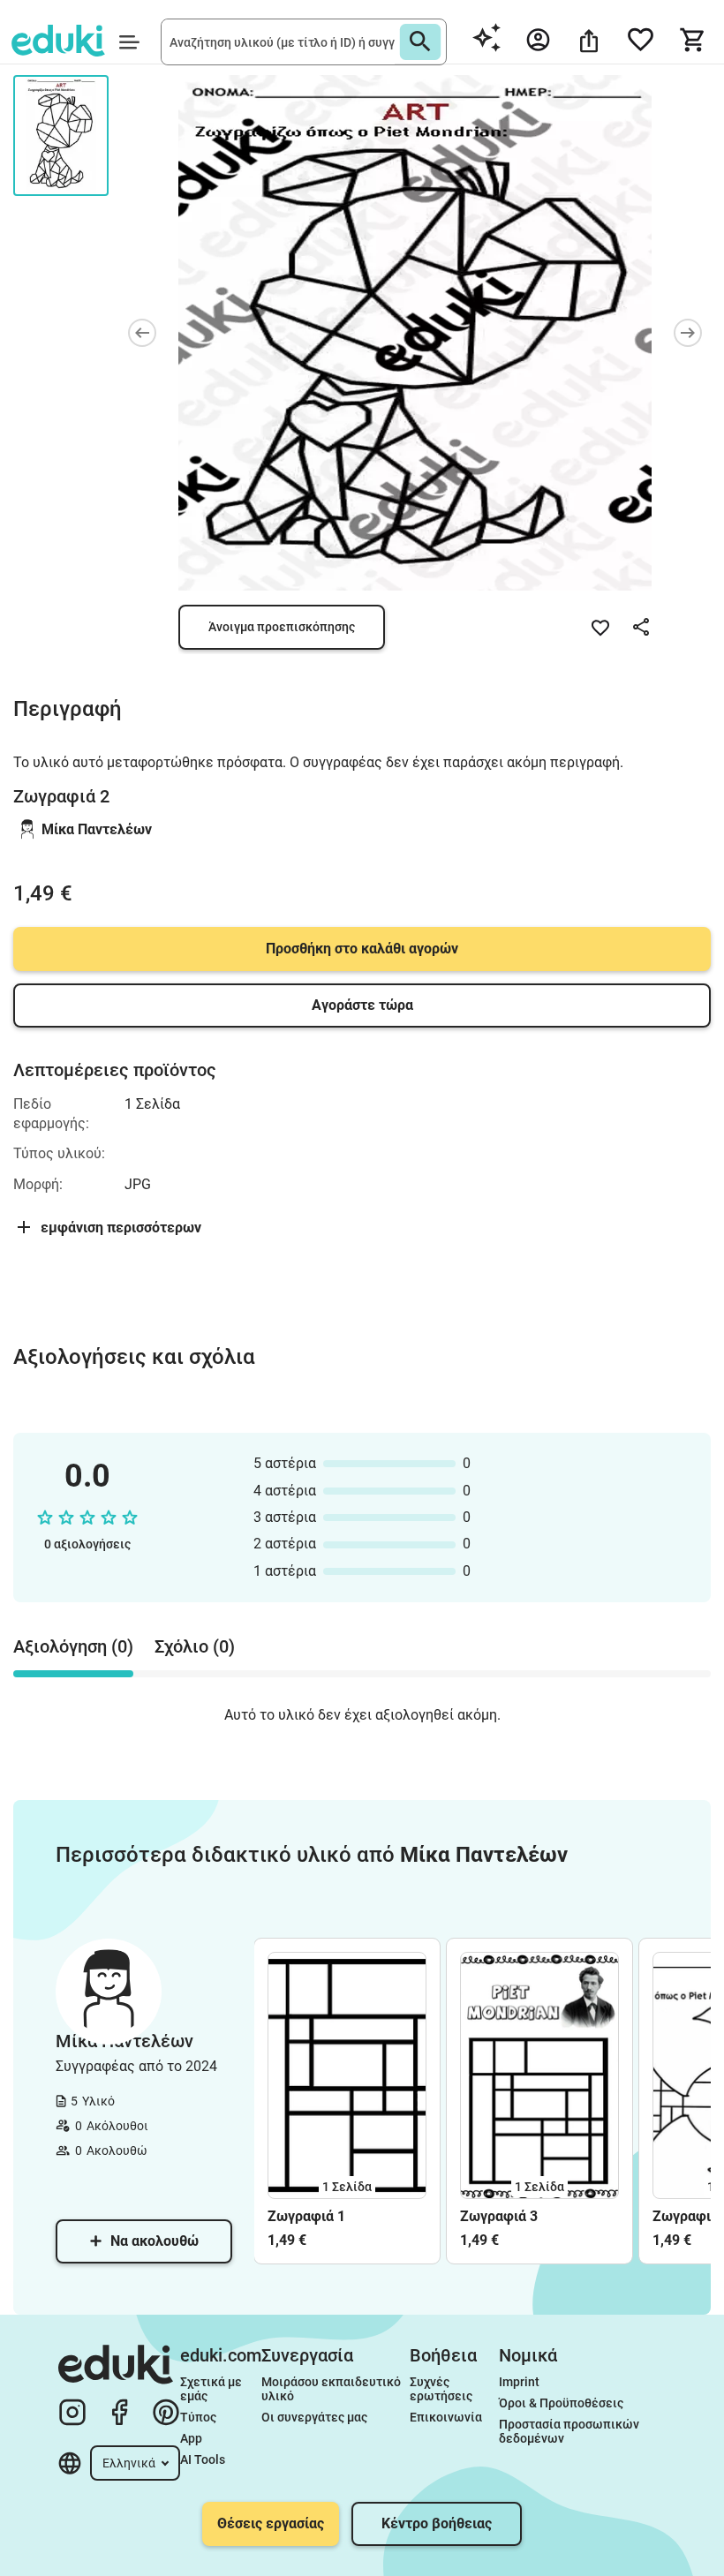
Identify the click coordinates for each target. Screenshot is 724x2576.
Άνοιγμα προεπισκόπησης (282, 627)
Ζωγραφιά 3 (499, 2216)
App (191, 2438)
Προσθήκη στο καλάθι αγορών (362, 949)
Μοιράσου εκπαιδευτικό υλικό (332, 2389)
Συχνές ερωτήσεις (441, 2389)
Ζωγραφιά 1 (306, 2216)
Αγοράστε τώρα (362, 1005)
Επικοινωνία (446, 2417)
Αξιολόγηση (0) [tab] (73, 1646)
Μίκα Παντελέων (97, 829)
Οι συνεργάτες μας (314, 2417)
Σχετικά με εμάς (212, 2389)
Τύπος (198, 2417)
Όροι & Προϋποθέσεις (561, 2403)
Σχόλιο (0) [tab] (195, 1646)
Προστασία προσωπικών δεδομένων (570, 2431)
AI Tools (203, 2459)
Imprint (519, 2382)
